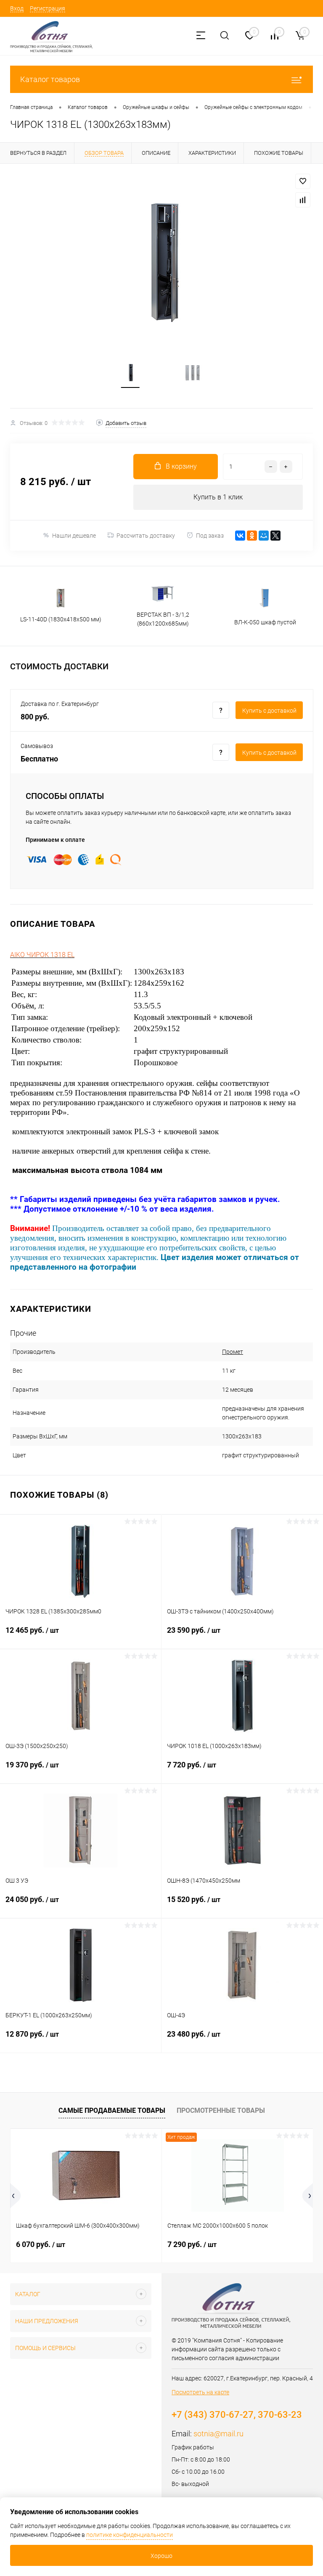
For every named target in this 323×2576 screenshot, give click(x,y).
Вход (17, 8)
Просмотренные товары (221, 2110)
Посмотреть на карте (200, 2392)
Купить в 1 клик (218, 497)
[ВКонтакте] (240, 536)
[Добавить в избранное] (303, 181)
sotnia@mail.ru (218, 2434)
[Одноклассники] (252, 536)
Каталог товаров (50, 79)
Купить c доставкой (269, 711)
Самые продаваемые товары (112, 2110)
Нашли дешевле (74, 536)
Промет (233, 1352)
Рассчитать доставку (146, 536)
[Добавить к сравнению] (303, 200)
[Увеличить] (161, 263)
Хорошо (161, 2556)
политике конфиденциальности (130, 2535)
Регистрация (48, 8)
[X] (275, 536)
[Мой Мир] (264, 536)
